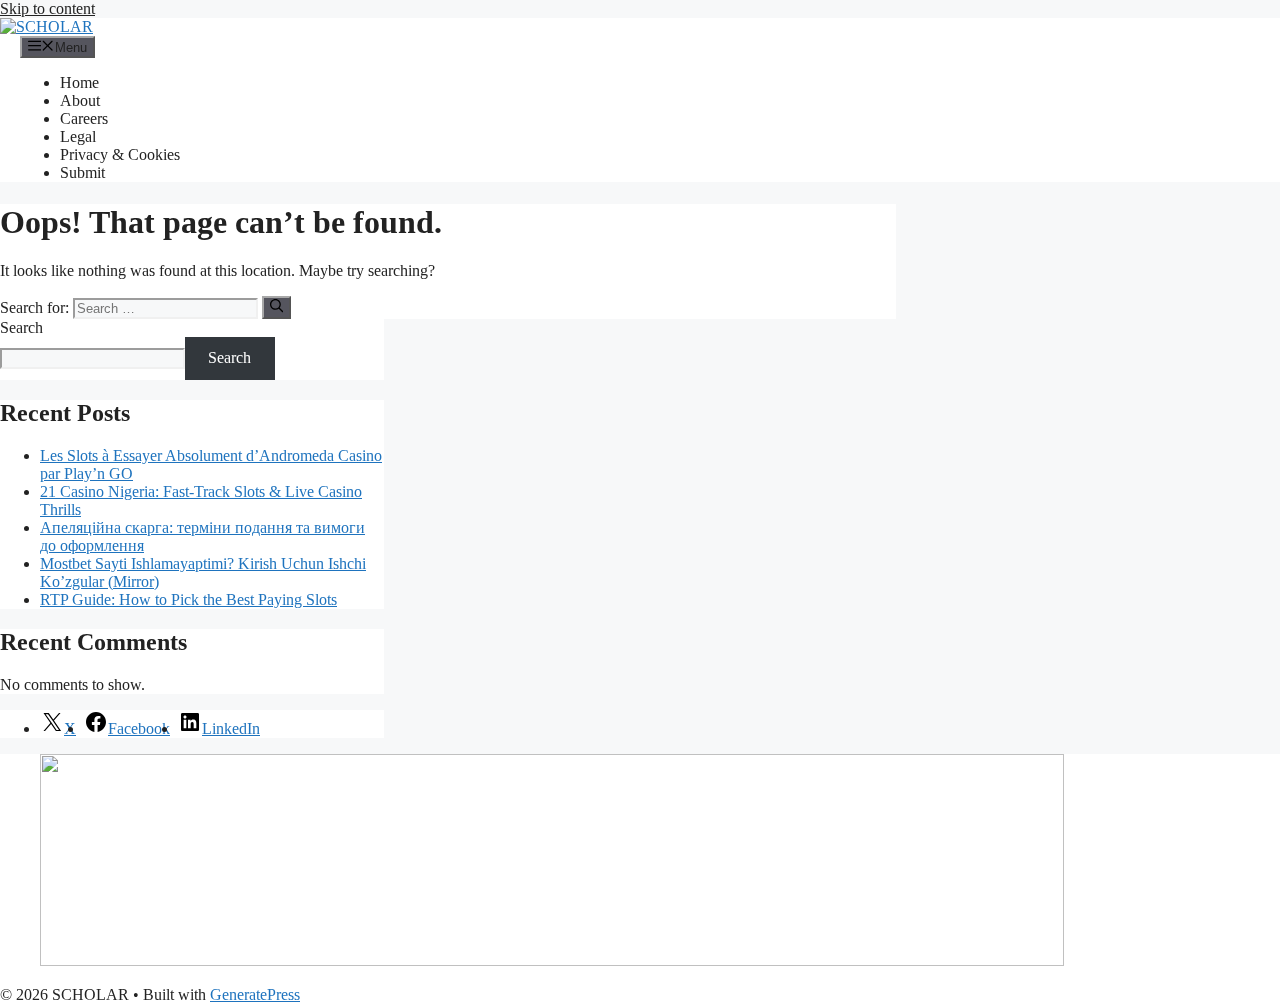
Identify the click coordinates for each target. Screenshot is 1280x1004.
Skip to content (47, 8)
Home (79, 82)
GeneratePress (255, 994)
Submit (82, 172)
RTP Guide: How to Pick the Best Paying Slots (188, 599)
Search (21, 327)
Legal (78, 136)
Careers (84, 118)
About (80, 100)
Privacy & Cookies (120, 154)
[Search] (276, 307)
